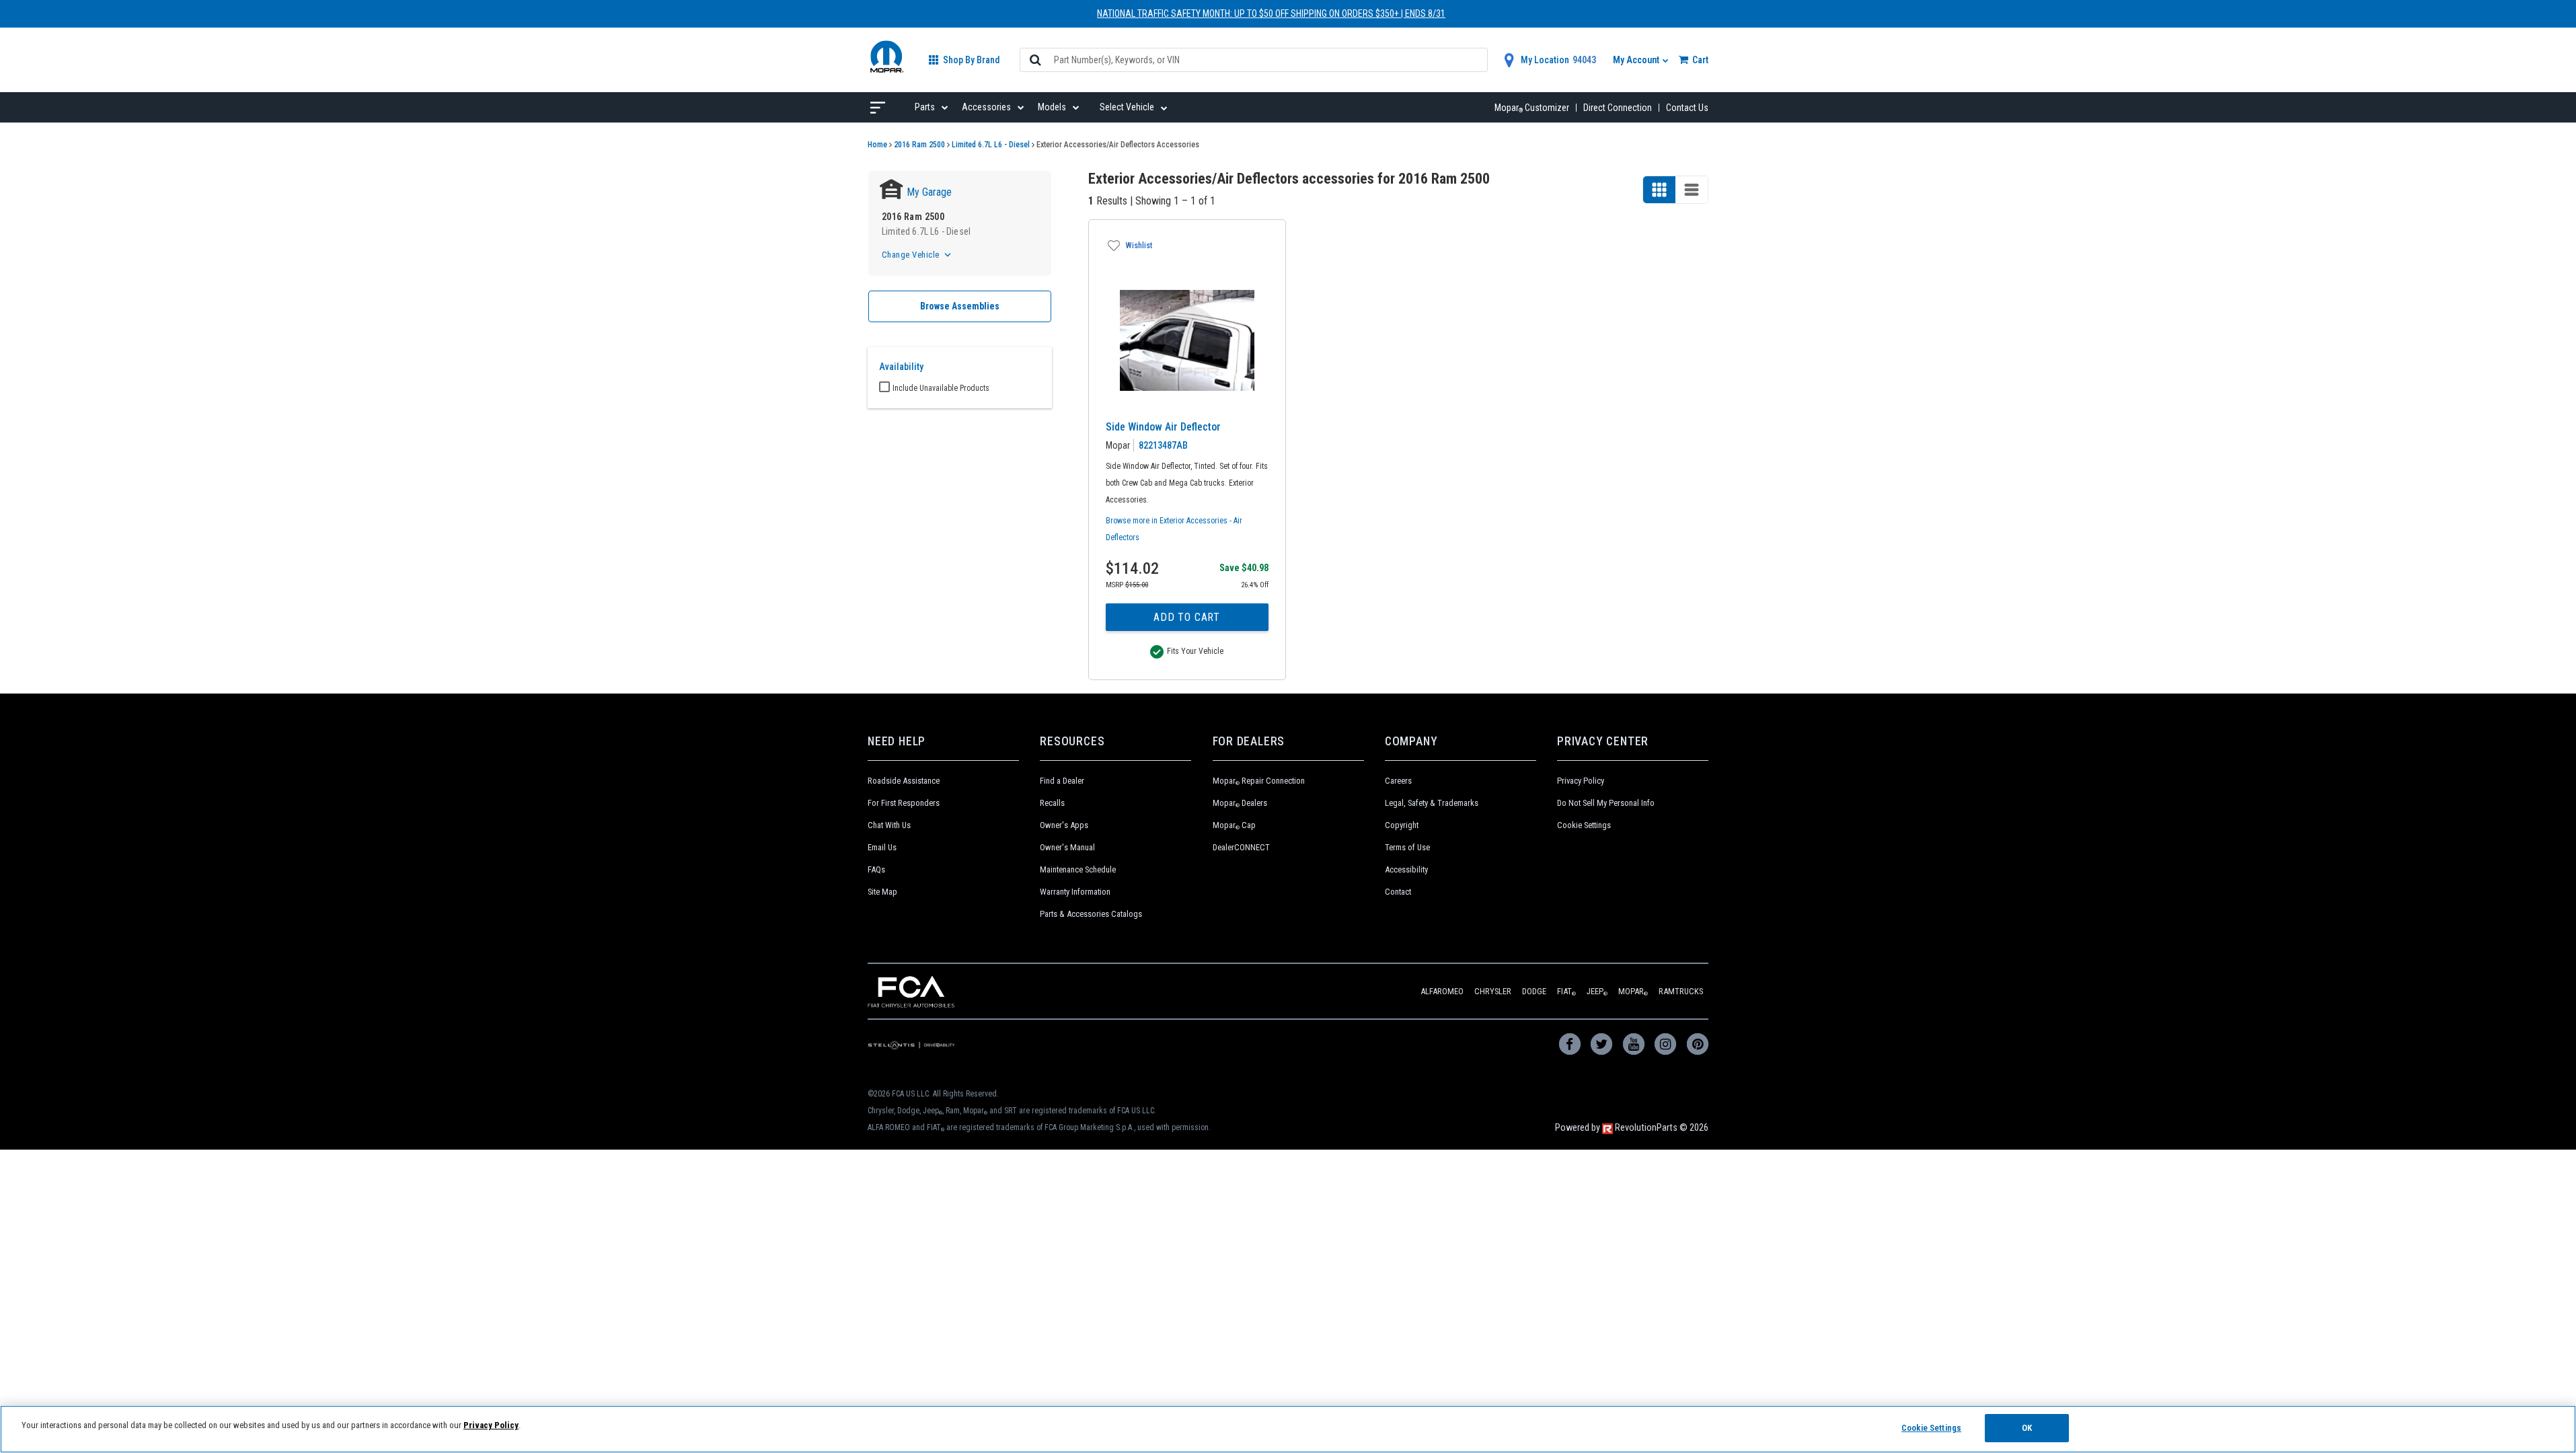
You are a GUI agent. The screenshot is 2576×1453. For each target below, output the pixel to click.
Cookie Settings (1584, 825)
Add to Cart (1187, 617)
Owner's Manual (1067, 847)
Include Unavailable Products (941, 388)
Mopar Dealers (1240, 803)
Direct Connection (1618, 108)
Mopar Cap (1234, 825)
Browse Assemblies (960, 306)
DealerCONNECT (1241, 847)
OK (2027, 1428)
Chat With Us (889, 825)
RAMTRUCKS (1681, 991)
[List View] (1692, 190)
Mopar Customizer (1532, 108)
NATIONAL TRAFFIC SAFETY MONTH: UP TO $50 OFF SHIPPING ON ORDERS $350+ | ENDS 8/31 (1271, 13)
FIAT (1566, 991)
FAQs (876, 869)
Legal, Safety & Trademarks (1432, 803)
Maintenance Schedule (1078, 869)
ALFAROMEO (1442, 991)
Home (877, 145)
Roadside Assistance (904, 781)
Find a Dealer (1062, 781)
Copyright (1402, 825)
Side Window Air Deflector (1163, 427)
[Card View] (1659, 190)
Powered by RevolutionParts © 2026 (1632, 1128)
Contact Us (1687, 108)
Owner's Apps (1064, 825)
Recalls (1052, 803)
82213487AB (1163, 445)
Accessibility (1406, 869)
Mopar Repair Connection (1259, 781)
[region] (1288, 1429)
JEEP (1597, 991)
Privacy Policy (1581, 781)
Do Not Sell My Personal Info (1606, 803)
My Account (1637, 60)
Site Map (882, 892)
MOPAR (1633, 991)
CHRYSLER (1493, 991)
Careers (1398, 781)
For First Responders (904, 803)
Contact (1398, 892)
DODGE (1534, 991)
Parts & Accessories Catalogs (1091, 914)
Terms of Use (1407, 847)
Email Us (882, 847)
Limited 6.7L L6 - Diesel (991, 145)
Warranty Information (1075, 892)
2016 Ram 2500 (919, 145)
